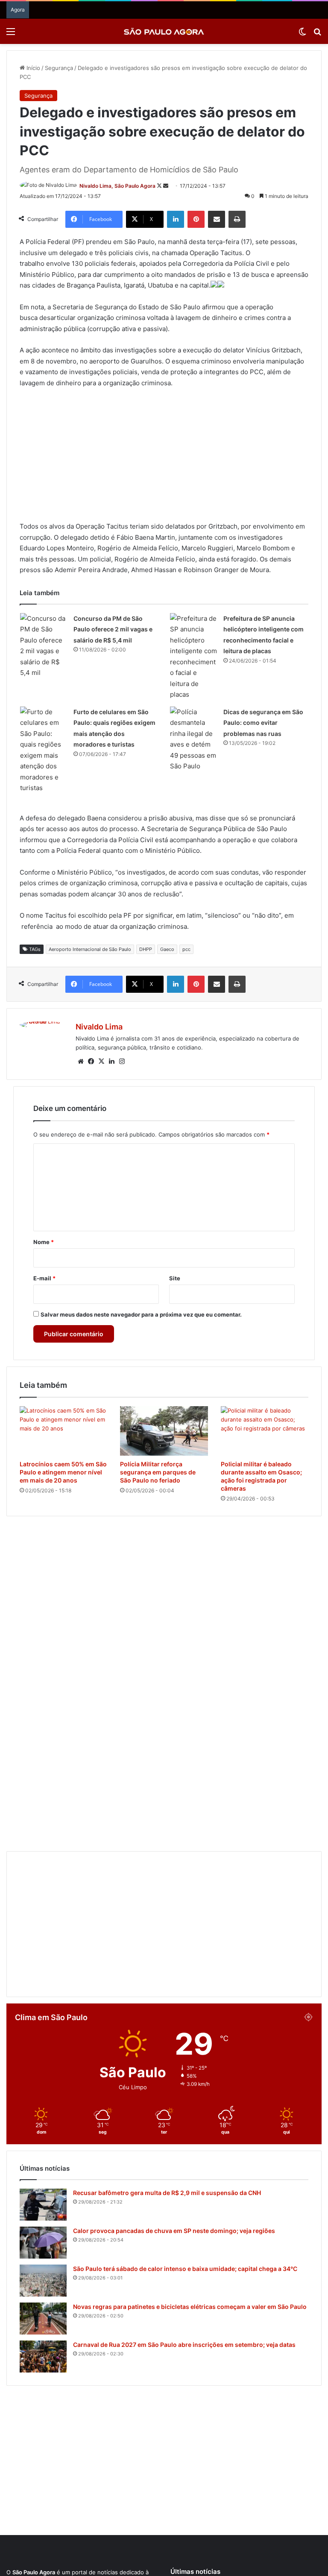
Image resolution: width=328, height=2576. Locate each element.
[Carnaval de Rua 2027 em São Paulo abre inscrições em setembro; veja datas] (43, 2323)
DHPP (146, 949)
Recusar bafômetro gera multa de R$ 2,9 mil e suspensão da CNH (167, 2159)
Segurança (59, 68)
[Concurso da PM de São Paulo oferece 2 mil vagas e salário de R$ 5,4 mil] (44, 646)
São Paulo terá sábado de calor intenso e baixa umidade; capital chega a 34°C (185, 2235)
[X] (101, 1061)
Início (32, 68)
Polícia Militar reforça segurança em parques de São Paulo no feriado (158, 1472)
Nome (44, 1242)
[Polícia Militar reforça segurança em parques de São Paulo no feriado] (164, 1431)
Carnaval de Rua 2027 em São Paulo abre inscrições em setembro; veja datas (184, 2311)
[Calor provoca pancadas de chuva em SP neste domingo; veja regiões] (43, 2209)
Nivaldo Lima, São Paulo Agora (117, 186)
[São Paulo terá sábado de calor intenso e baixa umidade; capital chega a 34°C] (43, 2247)
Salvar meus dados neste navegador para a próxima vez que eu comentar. (141, 1314)
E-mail (44, 1278)
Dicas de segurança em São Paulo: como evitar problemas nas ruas (263, 723)
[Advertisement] (164, 459)
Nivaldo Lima (99, 1027)
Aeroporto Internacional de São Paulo (90, 949)
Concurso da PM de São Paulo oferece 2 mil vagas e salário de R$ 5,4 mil (113, 629)
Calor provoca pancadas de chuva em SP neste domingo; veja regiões (174, 2197)
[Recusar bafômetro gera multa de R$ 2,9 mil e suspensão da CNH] (43, 2171)
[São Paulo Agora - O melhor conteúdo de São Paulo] (164, 31)
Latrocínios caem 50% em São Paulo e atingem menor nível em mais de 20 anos (63, 1472)
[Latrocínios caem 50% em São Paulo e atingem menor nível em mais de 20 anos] (63, 1431)
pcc (186, 949)
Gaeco (167, 949)
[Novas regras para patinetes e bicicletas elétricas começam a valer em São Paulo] (43, 2285)
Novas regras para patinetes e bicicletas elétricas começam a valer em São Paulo (190, 2273)
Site (175, 1278)
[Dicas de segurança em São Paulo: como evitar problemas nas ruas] (193, 739)
